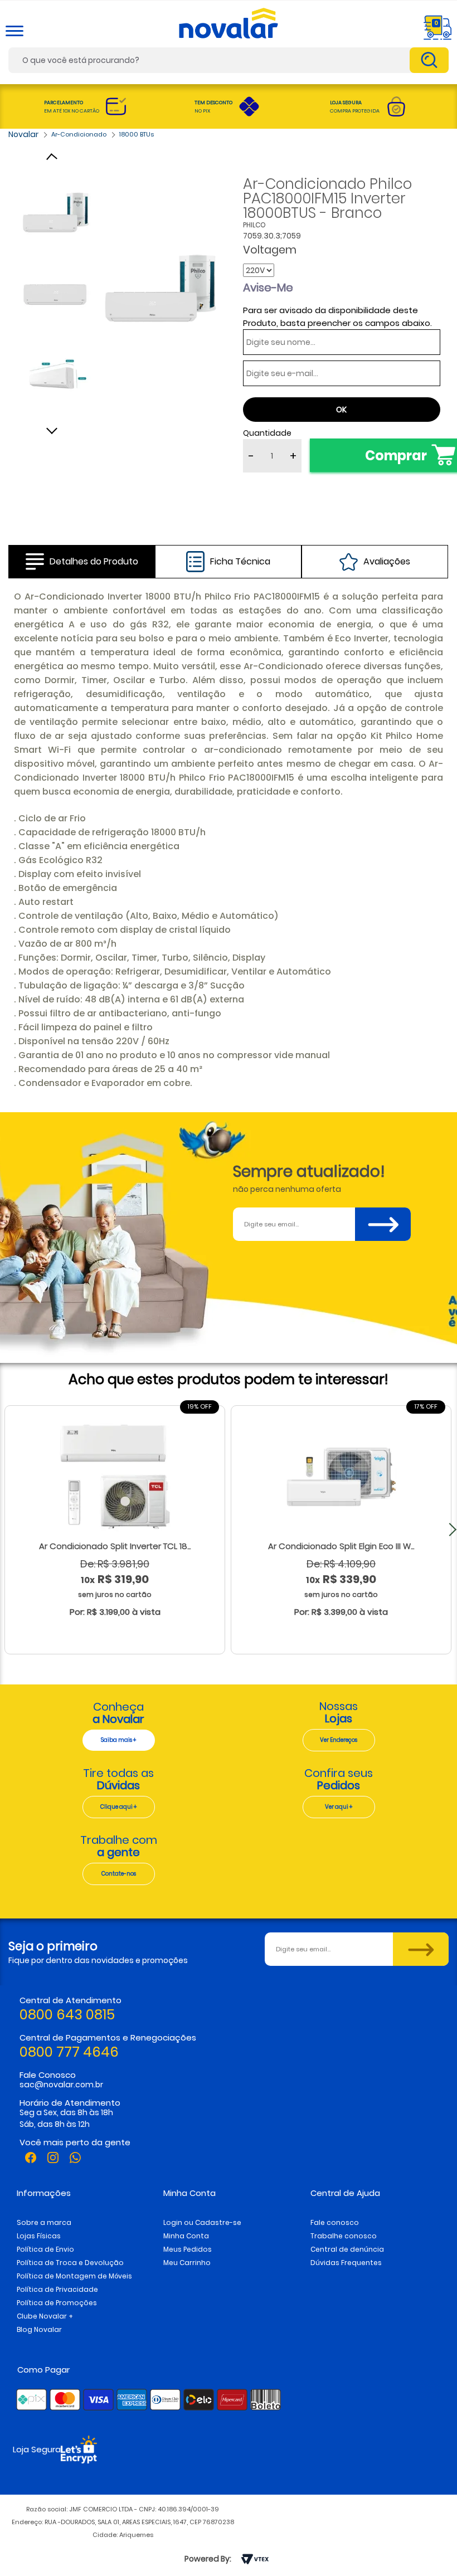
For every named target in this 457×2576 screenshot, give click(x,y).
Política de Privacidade (57, 2289)
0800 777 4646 (69, 2052)
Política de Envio (45, 2249)
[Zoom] (56, 212)
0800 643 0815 (67, 2015)
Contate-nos (119, 1874)
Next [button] (56, 428)
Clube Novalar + (45, 2316)
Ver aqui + (339, 1807)
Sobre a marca (44, 2222)
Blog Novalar (39, 2329)
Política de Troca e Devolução (70, 2263)
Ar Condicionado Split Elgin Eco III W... (341, 1546)
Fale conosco (335, 2222)
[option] (161, 288)
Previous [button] (56, 158)
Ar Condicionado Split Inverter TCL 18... (115, 1546)
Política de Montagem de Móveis (74, 2276)
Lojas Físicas (39, 2236)
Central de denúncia (347, 2249)
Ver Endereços (339, 1740)
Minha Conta (186, 2236)
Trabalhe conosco (344, 2236)
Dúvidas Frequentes (346, 2263)
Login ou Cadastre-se (202, 2222)
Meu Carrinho (187, 2263)
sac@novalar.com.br (61, 2085)
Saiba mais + (118, 1740)
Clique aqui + (118, 1807)
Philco (254, 225)
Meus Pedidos (188, 2249)
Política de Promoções (57, 2303)
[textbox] (229, 60)
